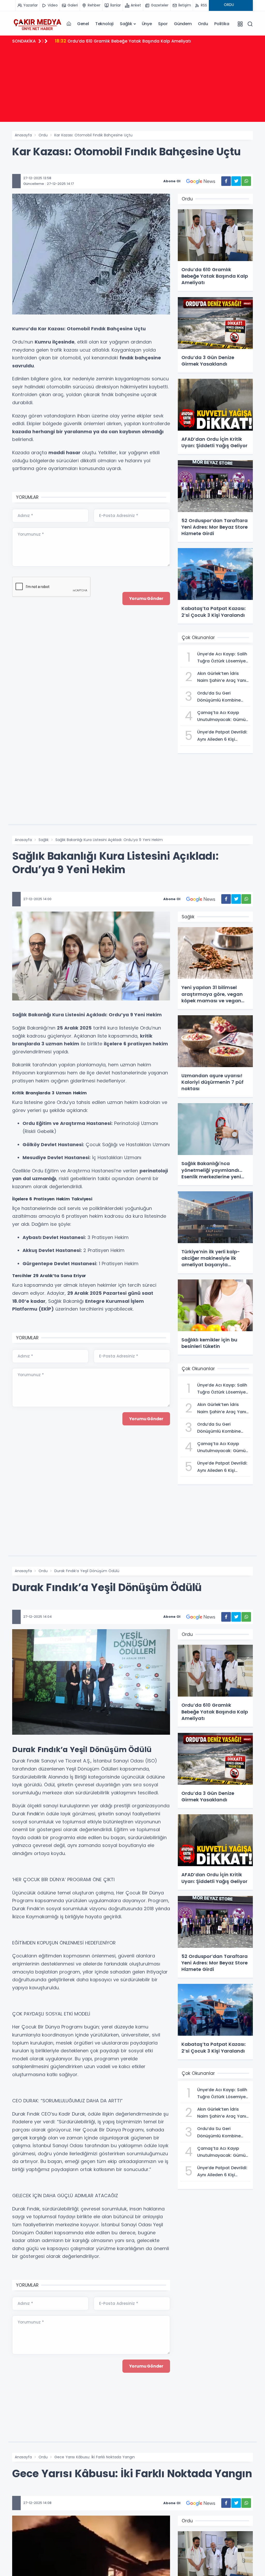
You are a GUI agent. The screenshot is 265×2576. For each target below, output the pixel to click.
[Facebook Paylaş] (226, 181)
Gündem (183, 24)
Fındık (33, 1814)
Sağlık (126, 24)
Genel (83, 24)
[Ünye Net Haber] (37, 24)
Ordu (203, 24)
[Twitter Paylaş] (236, 181)
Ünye (147, 24)
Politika (222, 24)
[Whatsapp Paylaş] (246, 181)
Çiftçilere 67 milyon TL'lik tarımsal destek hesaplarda (117, 41)
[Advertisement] (132, 86)
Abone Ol (172, 181)
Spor (163, 24)
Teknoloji (104, 24)
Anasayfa (23, 135)
